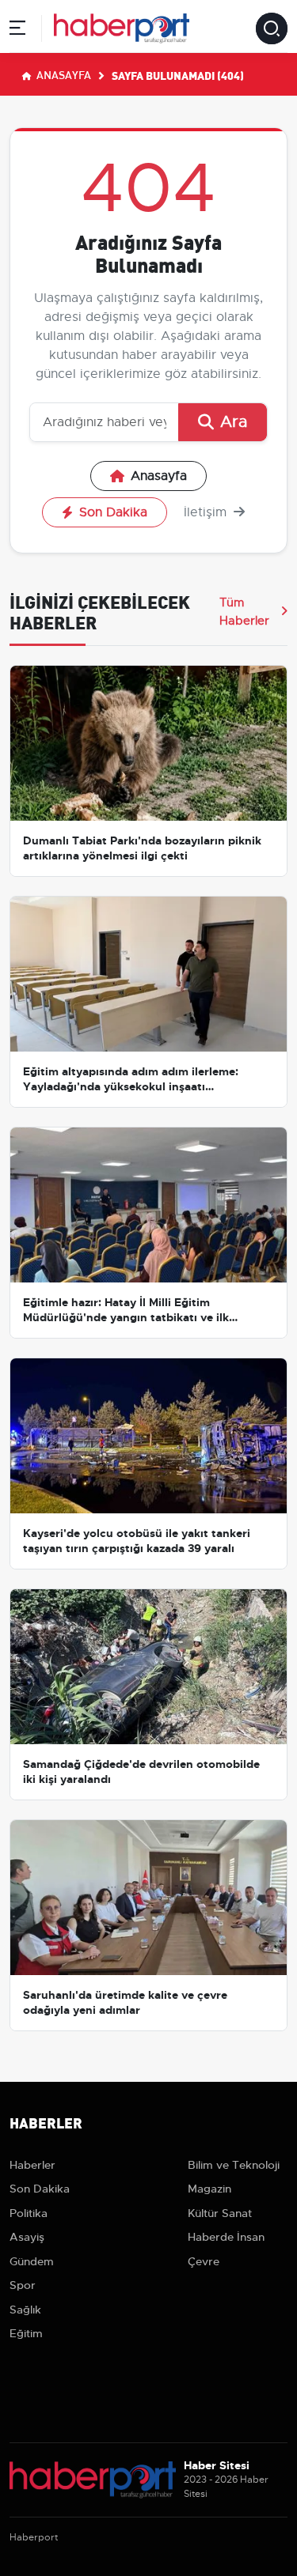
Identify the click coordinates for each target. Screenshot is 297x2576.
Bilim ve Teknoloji (234, 2165)
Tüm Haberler (244, 611)
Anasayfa (63, 74)
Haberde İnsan (226, 2237)
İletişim (207, 512)
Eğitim (26, 2333)
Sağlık (25, 2310)
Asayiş (27, 2237)
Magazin (209, 2189)
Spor (23, 2285)
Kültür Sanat (220, 2213)
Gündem (32, 2261)
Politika (29, 2213)
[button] (17, 30)
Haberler (32, 2165)
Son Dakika (113, 512)
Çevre (204, 2261)
